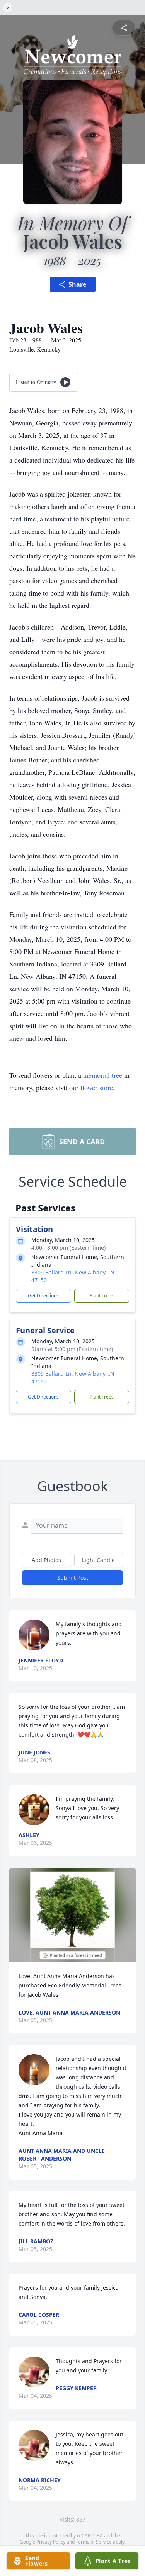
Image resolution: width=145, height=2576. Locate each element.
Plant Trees (102, 1296)
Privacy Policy (51, 2542)
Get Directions (43, 1296)
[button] (72, 1915)
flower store (97, 1087)
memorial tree (103, 1075)
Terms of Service (94, 2542)
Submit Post (73, 1578)
